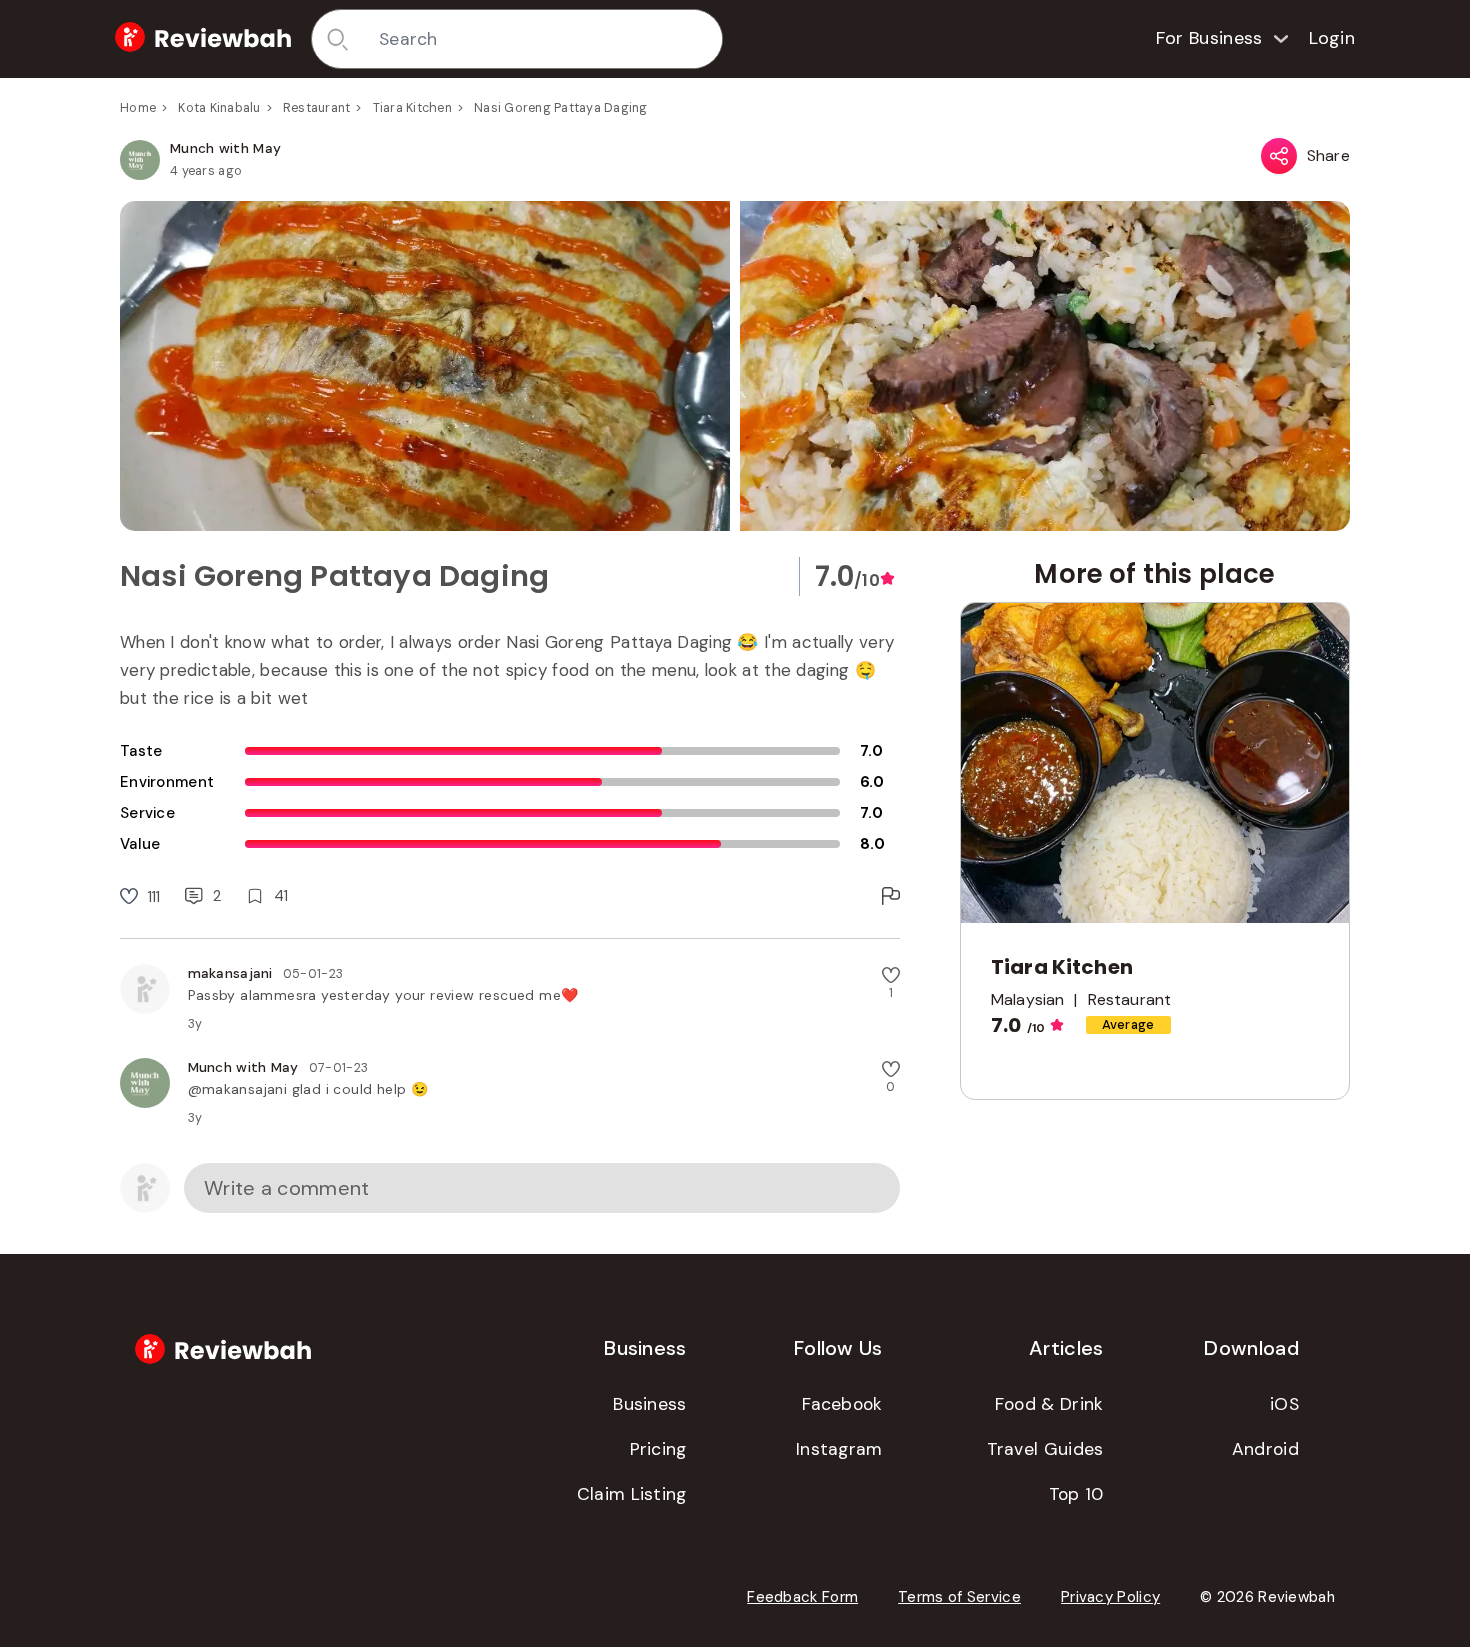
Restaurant (317, 108)
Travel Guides (1045, 1449)
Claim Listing (632, 1494)
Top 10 (1076, 1494)
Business (649, 1404)
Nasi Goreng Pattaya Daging (561, 108)
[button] (735, 366)
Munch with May (225, 148)
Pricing (658, 1449)
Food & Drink (1049, 1404)
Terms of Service (959, 1597)
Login (1332, 38)
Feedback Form (802, 1597)
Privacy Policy (1110, 1597)
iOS (1284, 1404)
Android (1265, 1449)
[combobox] (543, 39)
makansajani (230, 973)
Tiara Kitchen (412, 108)
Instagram (839, 1449)
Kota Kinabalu (219, 108)
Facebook (842, 1404)
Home (138, 108)
